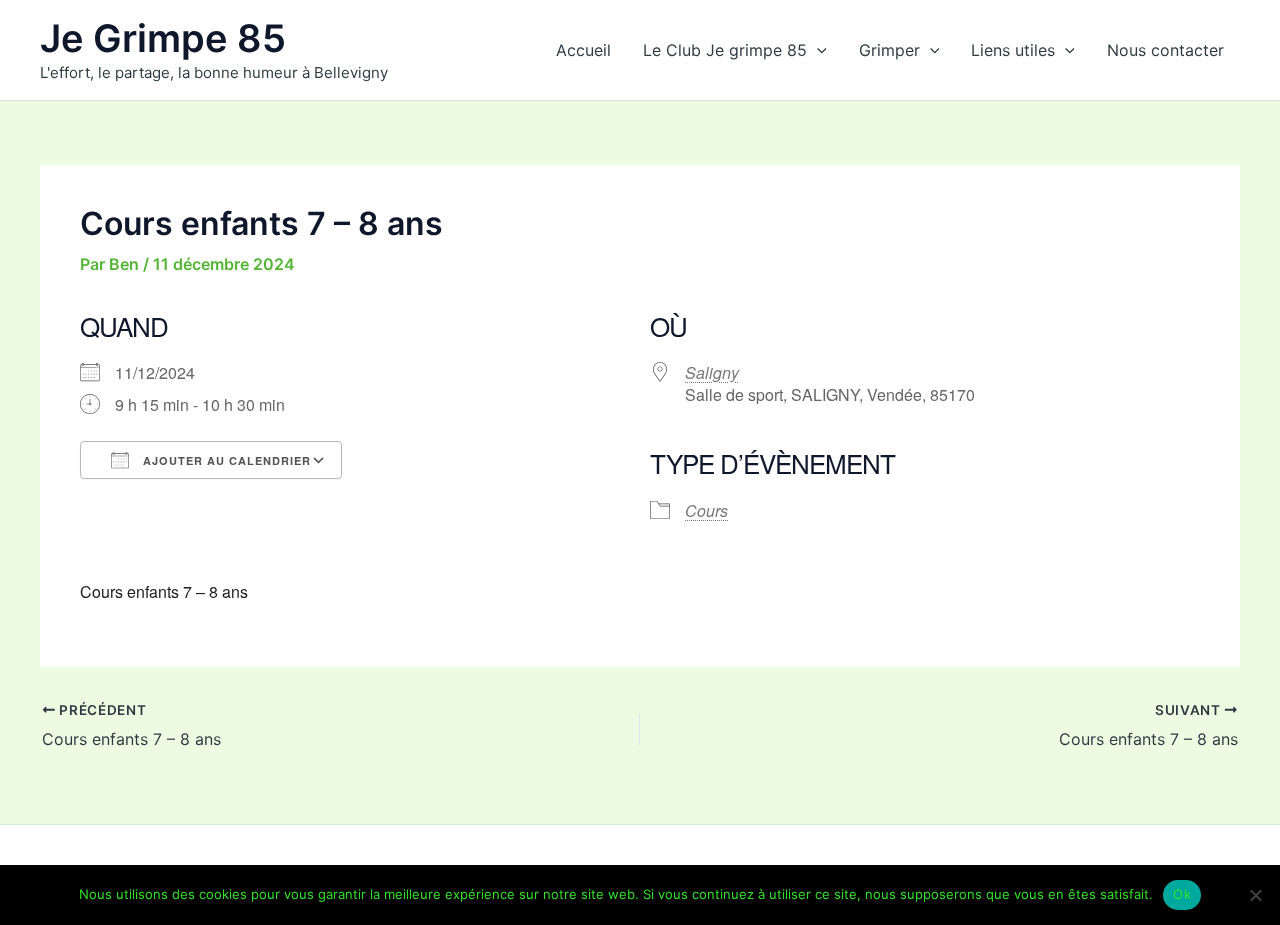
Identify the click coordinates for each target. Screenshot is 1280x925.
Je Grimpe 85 (163, 38)
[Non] (1255, 895)
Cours (706, 510)
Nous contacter (1165, 50)
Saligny (712, 372)
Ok (1182, 894)
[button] (817, 50)
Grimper (889, 50)
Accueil (583, 50)
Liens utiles (1013, 50)
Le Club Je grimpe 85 (725, 50)
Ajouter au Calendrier (225, 460)
